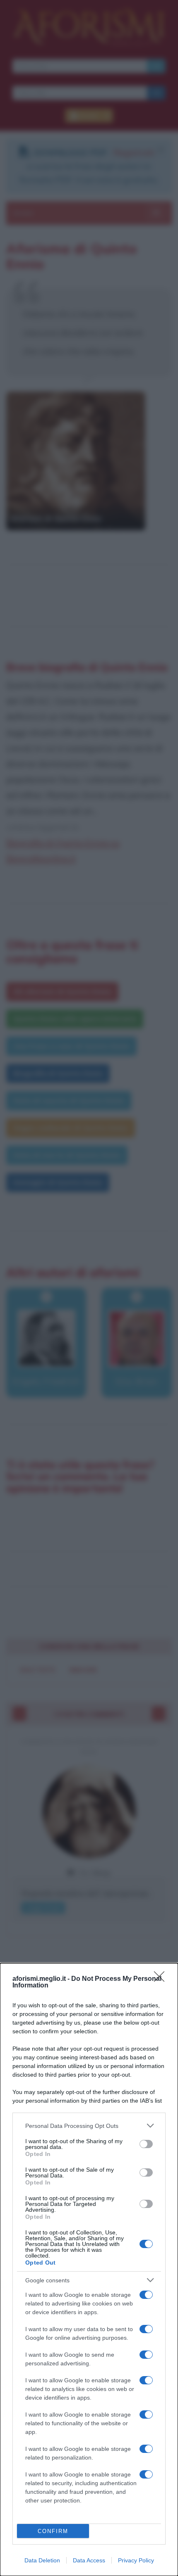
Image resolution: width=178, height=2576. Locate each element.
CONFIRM (53, 2531)
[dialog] (89, 2270)
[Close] (162, 1979)
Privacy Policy (136, 2560)
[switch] (146, 2144)
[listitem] (89, 2126)
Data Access (89, 2560)
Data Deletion (42, 2560)
